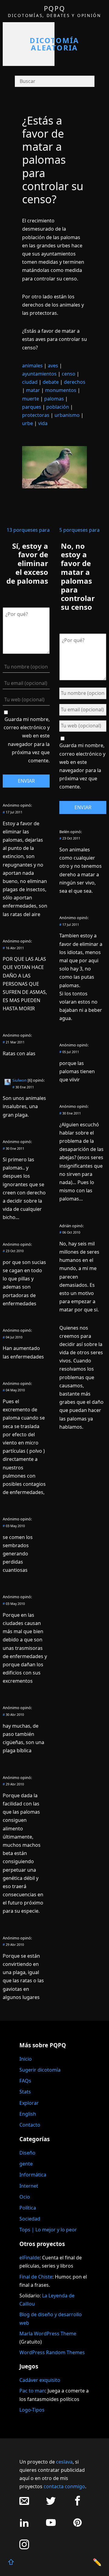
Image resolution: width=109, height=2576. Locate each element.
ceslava (64, 2462)
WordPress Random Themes (52, 2352)
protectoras (36, 415)
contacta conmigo (64, 2486)
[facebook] (78, 2504)
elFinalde (30, 2258)
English (28, 2114)
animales (32, 366)
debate (51, 382)
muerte (31, 399)
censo (69, 374)
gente (26, 2164)
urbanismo (67, 415)
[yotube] (51, 2526)
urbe (28, 423)
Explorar (29, 2103)
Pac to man (32, 2391)
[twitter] (51, 2504)
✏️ (97, 2562)
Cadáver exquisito (40, 2380)
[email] (24, 2504)
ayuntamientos (39, 374)
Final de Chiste (36, 2277)
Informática (33, 2175)
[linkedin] (24, 2526)
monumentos (61, 390)
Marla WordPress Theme (48, 2334)
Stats (25, 2092)
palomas (54, 399)
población (58, 407)
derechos (75, 382)
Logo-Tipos (32, 2410)
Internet (29, 2186)
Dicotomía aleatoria (54, 44)
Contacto (30, 2125)
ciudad (30, 382)
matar (33, 390)
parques (32, 407)
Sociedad (30, 2219)
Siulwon (20, 1080)
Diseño (27, 2153)
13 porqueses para (28, 530)
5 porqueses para (79, 530)
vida (43, 423)
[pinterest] (78, 2526)
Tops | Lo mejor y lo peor (48, 2230)
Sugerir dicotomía (40, 2070)
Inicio (26, 2059)
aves (53, 366)
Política (28, 2208)
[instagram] (24, 2548)
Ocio (25, 2197)
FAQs (25, 2081)
